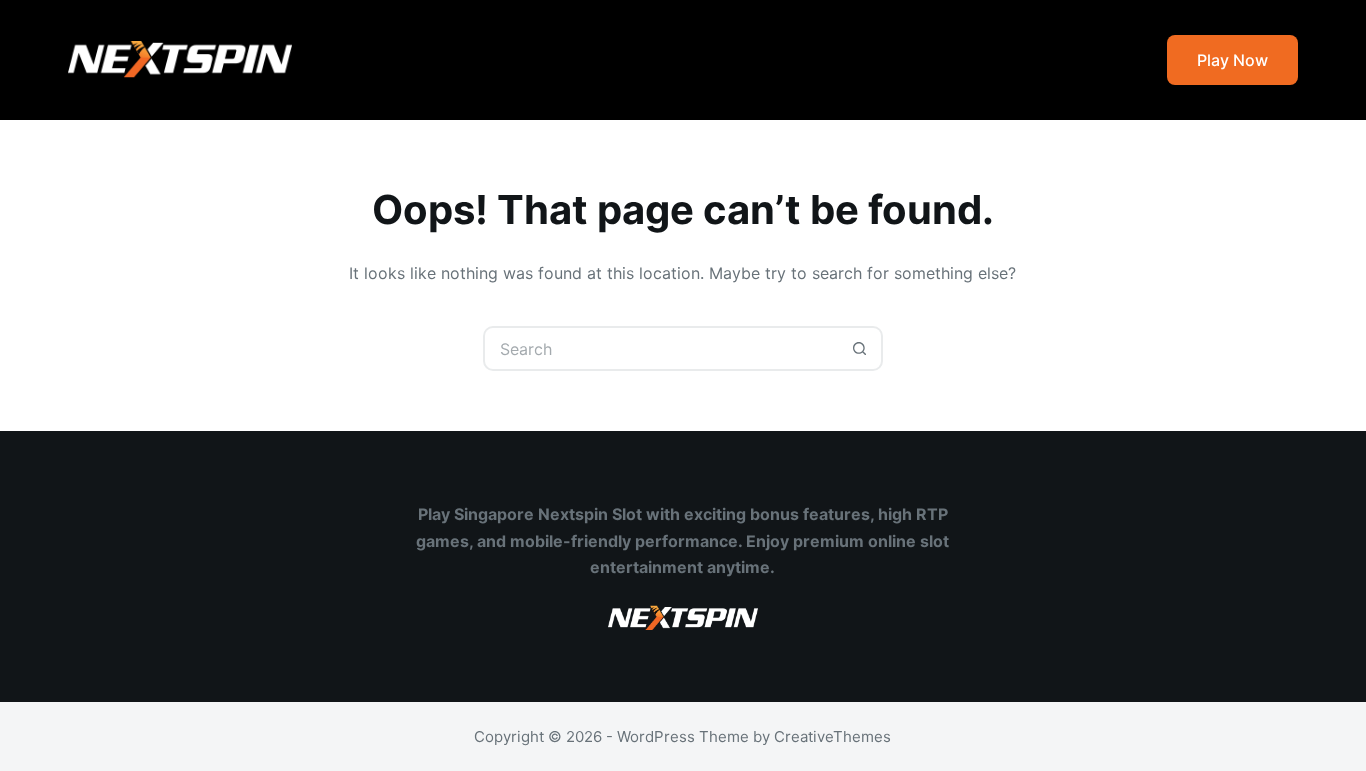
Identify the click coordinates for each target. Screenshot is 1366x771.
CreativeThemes (832, 736)
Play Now (1232, 60)
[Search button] (860, 348)
